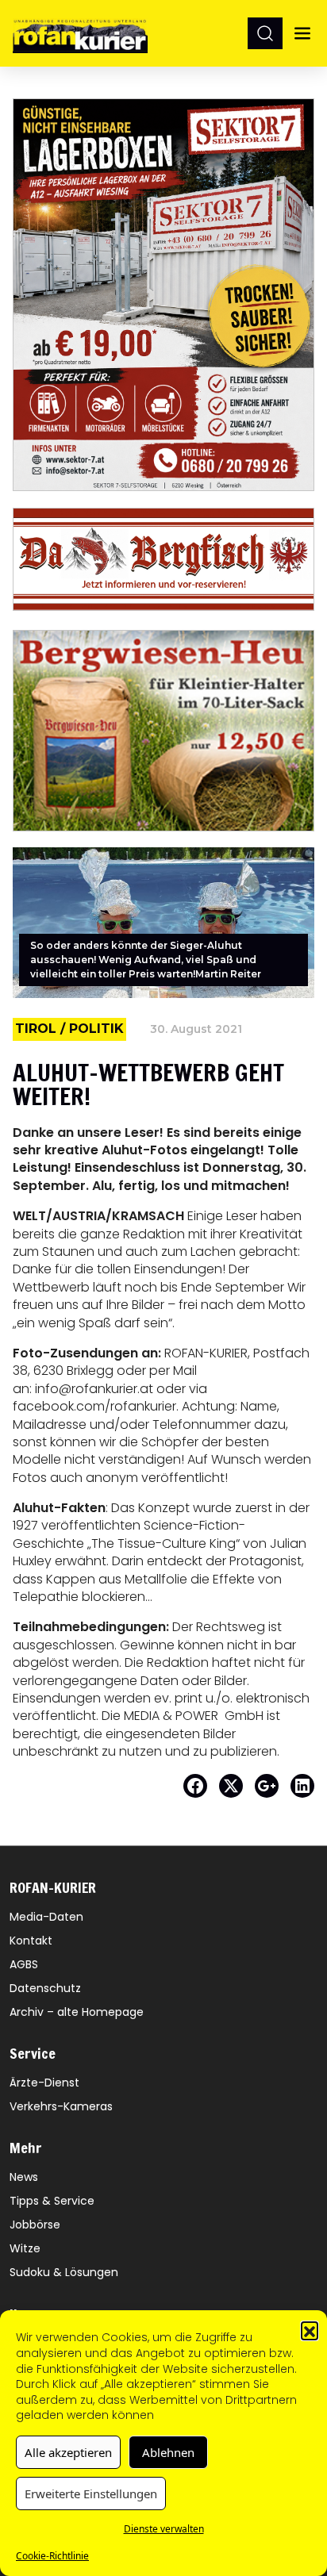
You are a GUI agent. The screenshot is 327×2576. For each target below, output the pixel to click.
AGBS (24, 1964)
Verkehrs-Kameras (61, 2106)
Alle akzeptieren (68, 2452)
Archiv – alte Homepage (77, 2012)
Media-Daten (46, 1917)
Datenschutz (45, 1988)
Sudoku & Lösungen (64, 2272)
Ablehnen (168, 2452)
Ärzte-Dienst (44, 2083)
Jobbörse (35, 2225)
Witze (25, 2248)
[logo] (80, 33)
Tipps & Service (52, 2201)
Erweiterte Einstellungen (91, 2493)
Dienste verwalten (164, 2529)
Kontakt (31, 1941)
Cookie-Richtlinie (52, 2556)
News (24, 2177)
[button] (310, 2330)
